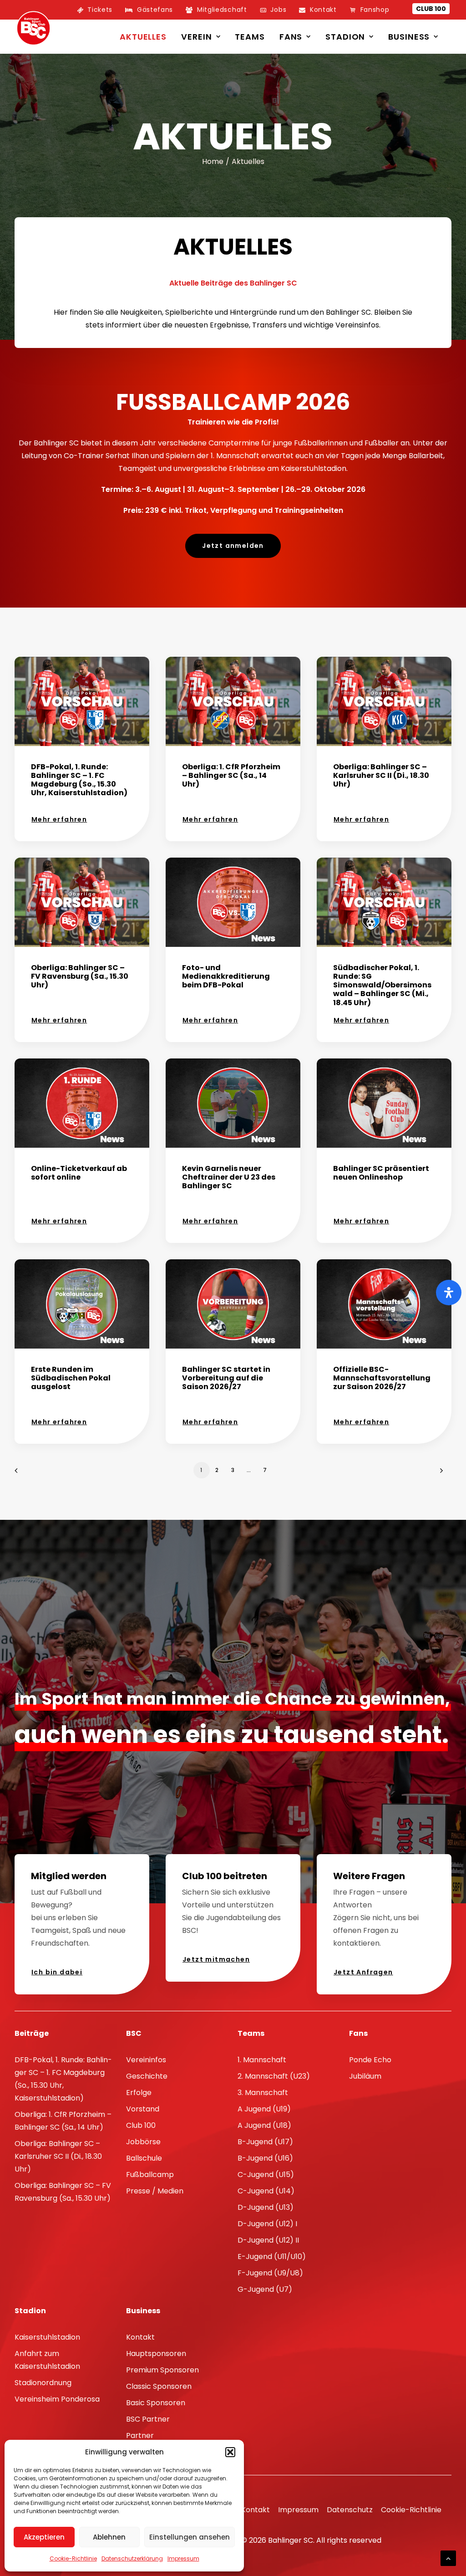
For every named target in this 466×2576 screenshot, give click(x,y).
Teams (250, 37)
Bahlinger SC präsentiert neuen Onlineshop (381, 1173)
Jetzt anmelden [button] (233, 546)
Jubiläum (365, 2076)
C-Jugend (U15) (266, 2175)
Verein (196, 37)
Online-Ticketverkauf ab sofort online (79, 1173)
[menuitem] (95, 10)
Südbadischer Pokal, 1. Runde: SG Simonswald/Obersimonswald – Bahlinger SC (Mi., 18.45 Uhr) (382, 985)
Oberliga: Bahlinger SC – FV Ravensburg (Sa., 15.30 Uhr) (80, 976)
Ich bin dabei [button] (57, 1972)
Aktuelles (143, 37)
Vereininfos (146, 2060)
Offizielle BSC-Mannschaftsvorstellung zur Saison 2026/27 (382, 1378)
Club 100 (431, 9)
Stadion (345, 37)
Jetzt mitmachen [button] (216, 1959)
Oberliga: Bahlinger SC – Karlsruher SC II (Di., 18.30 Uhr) (381, 775)
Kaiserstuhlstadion (47, 2337)
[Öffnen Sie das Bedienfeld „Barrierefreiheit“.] (449, 1293)
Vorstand (143, 2109)
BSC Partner (148, 2419)
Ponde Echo (370, 2060)
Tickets (100, 10)
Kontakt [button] (323, 10)
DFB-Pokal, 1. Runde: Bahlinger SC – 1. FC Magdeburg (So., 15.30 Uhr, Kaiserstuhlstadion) (79, 780)
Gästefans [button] (155, 10)
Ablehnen (109, 2537)
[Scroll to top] (448, 2558)
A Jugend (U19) (264, 2109)
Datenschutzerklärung (132, 2558)
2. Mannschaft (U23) (274, 2076)
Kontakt (140, 2337)
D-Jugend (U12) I (267, 2224)
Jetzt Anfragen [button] (363, 1972)
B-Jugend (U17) (265, 2142)
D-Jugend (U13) (266, 2207)
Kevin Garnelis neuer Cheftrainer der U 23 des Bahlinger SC (229, 1177)
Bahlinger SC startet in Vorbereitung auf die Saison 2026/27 (226, 1378)
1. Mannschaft (262, 2060)
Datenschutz (350, 2510)
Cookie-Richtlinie (73, 2558)
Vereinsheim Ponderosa (57, 2399)
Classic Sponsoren (159, 2386)
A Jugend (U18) (264, 2125)
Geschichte (147, 2076)
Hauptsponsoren (156, 2354)
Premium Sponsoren (162, 2370)
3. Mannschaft (263, 2093)
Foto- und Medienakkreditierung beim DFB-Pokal (226, 976)
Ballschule (144, 2158)
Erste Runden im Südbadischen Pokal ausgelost (71, 1378)
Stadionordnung (43, 2383)
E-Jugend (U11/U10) (272, 2257)
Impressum (183, 2558)
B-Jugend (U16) (265, 2158)
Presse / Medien (155, 2191)
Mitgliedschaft (222, 10)
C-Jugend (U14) (266, 2191)
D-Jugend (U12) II (268, 2240)
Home (213, 161)
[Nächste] (439, 1474)
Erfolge (139, 2093)
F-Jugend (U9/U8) (270, 2273)
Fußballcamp (150, 2175)
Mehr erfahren (59, 819)
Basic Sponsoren (156, 2403)
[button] (230, 2452)
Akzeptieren (44, 2537)
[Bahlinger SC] (33, 28)
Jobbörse (143, 2142)
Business (409, 37)
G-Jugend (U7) (265, 2289)
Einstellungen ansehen (190, 2537)
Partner (140, 2435)
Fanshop (375, 10)
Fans (291, 37)
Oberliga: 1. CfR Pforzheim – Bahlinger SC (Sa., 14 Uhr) (231, 775)
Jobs (278, 10)
